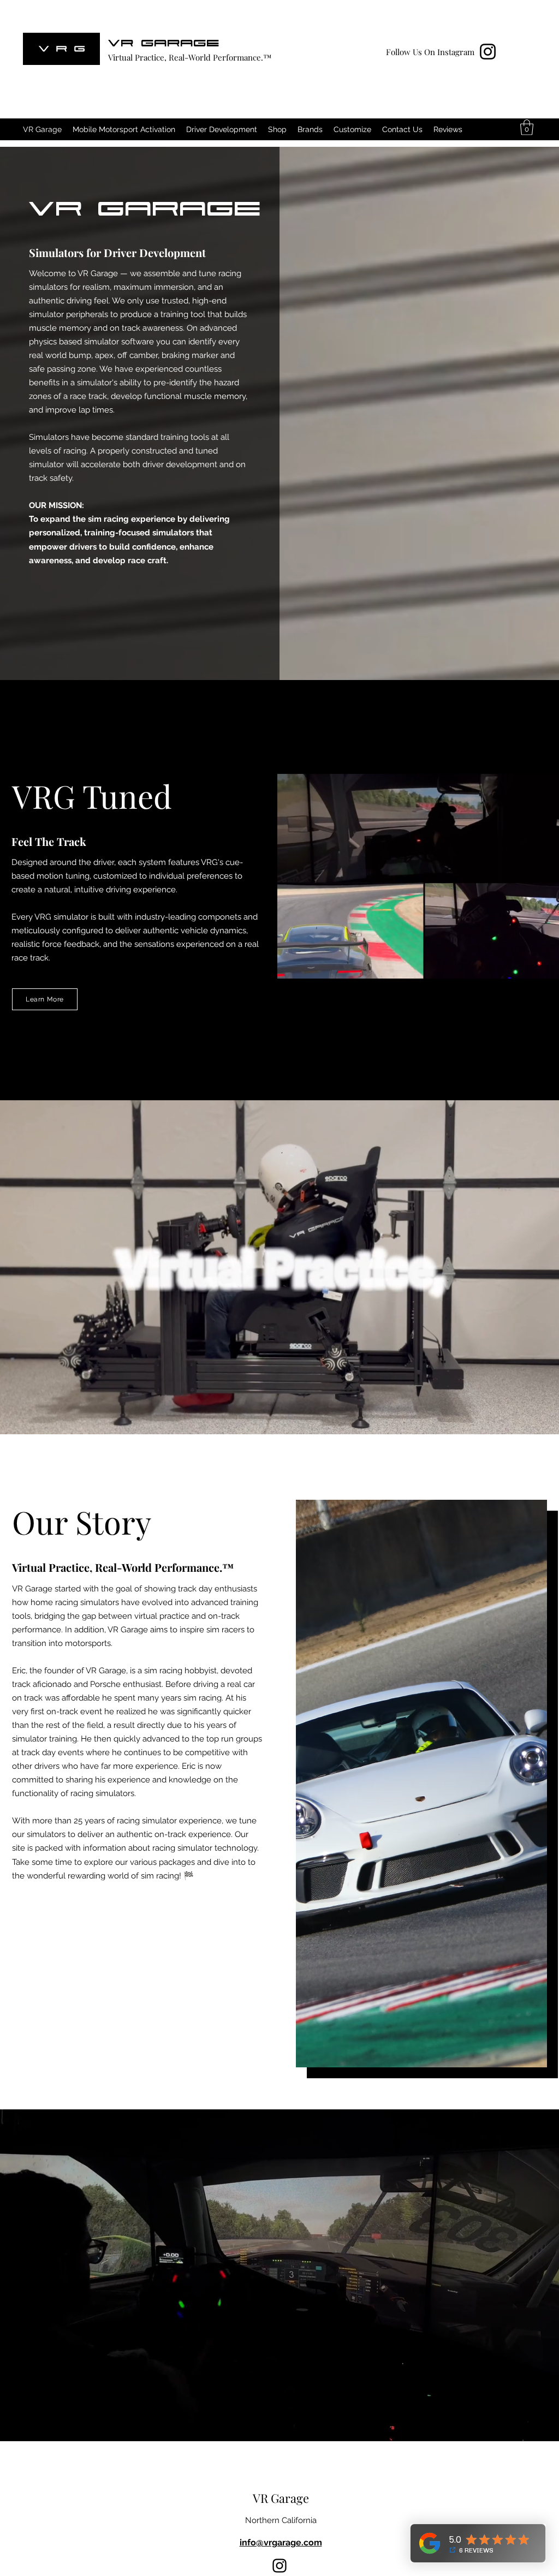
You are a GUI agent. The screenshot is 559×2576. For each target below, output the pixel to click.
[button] (527, 127)
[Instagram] (488, 52)
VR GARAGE (164, 42)
